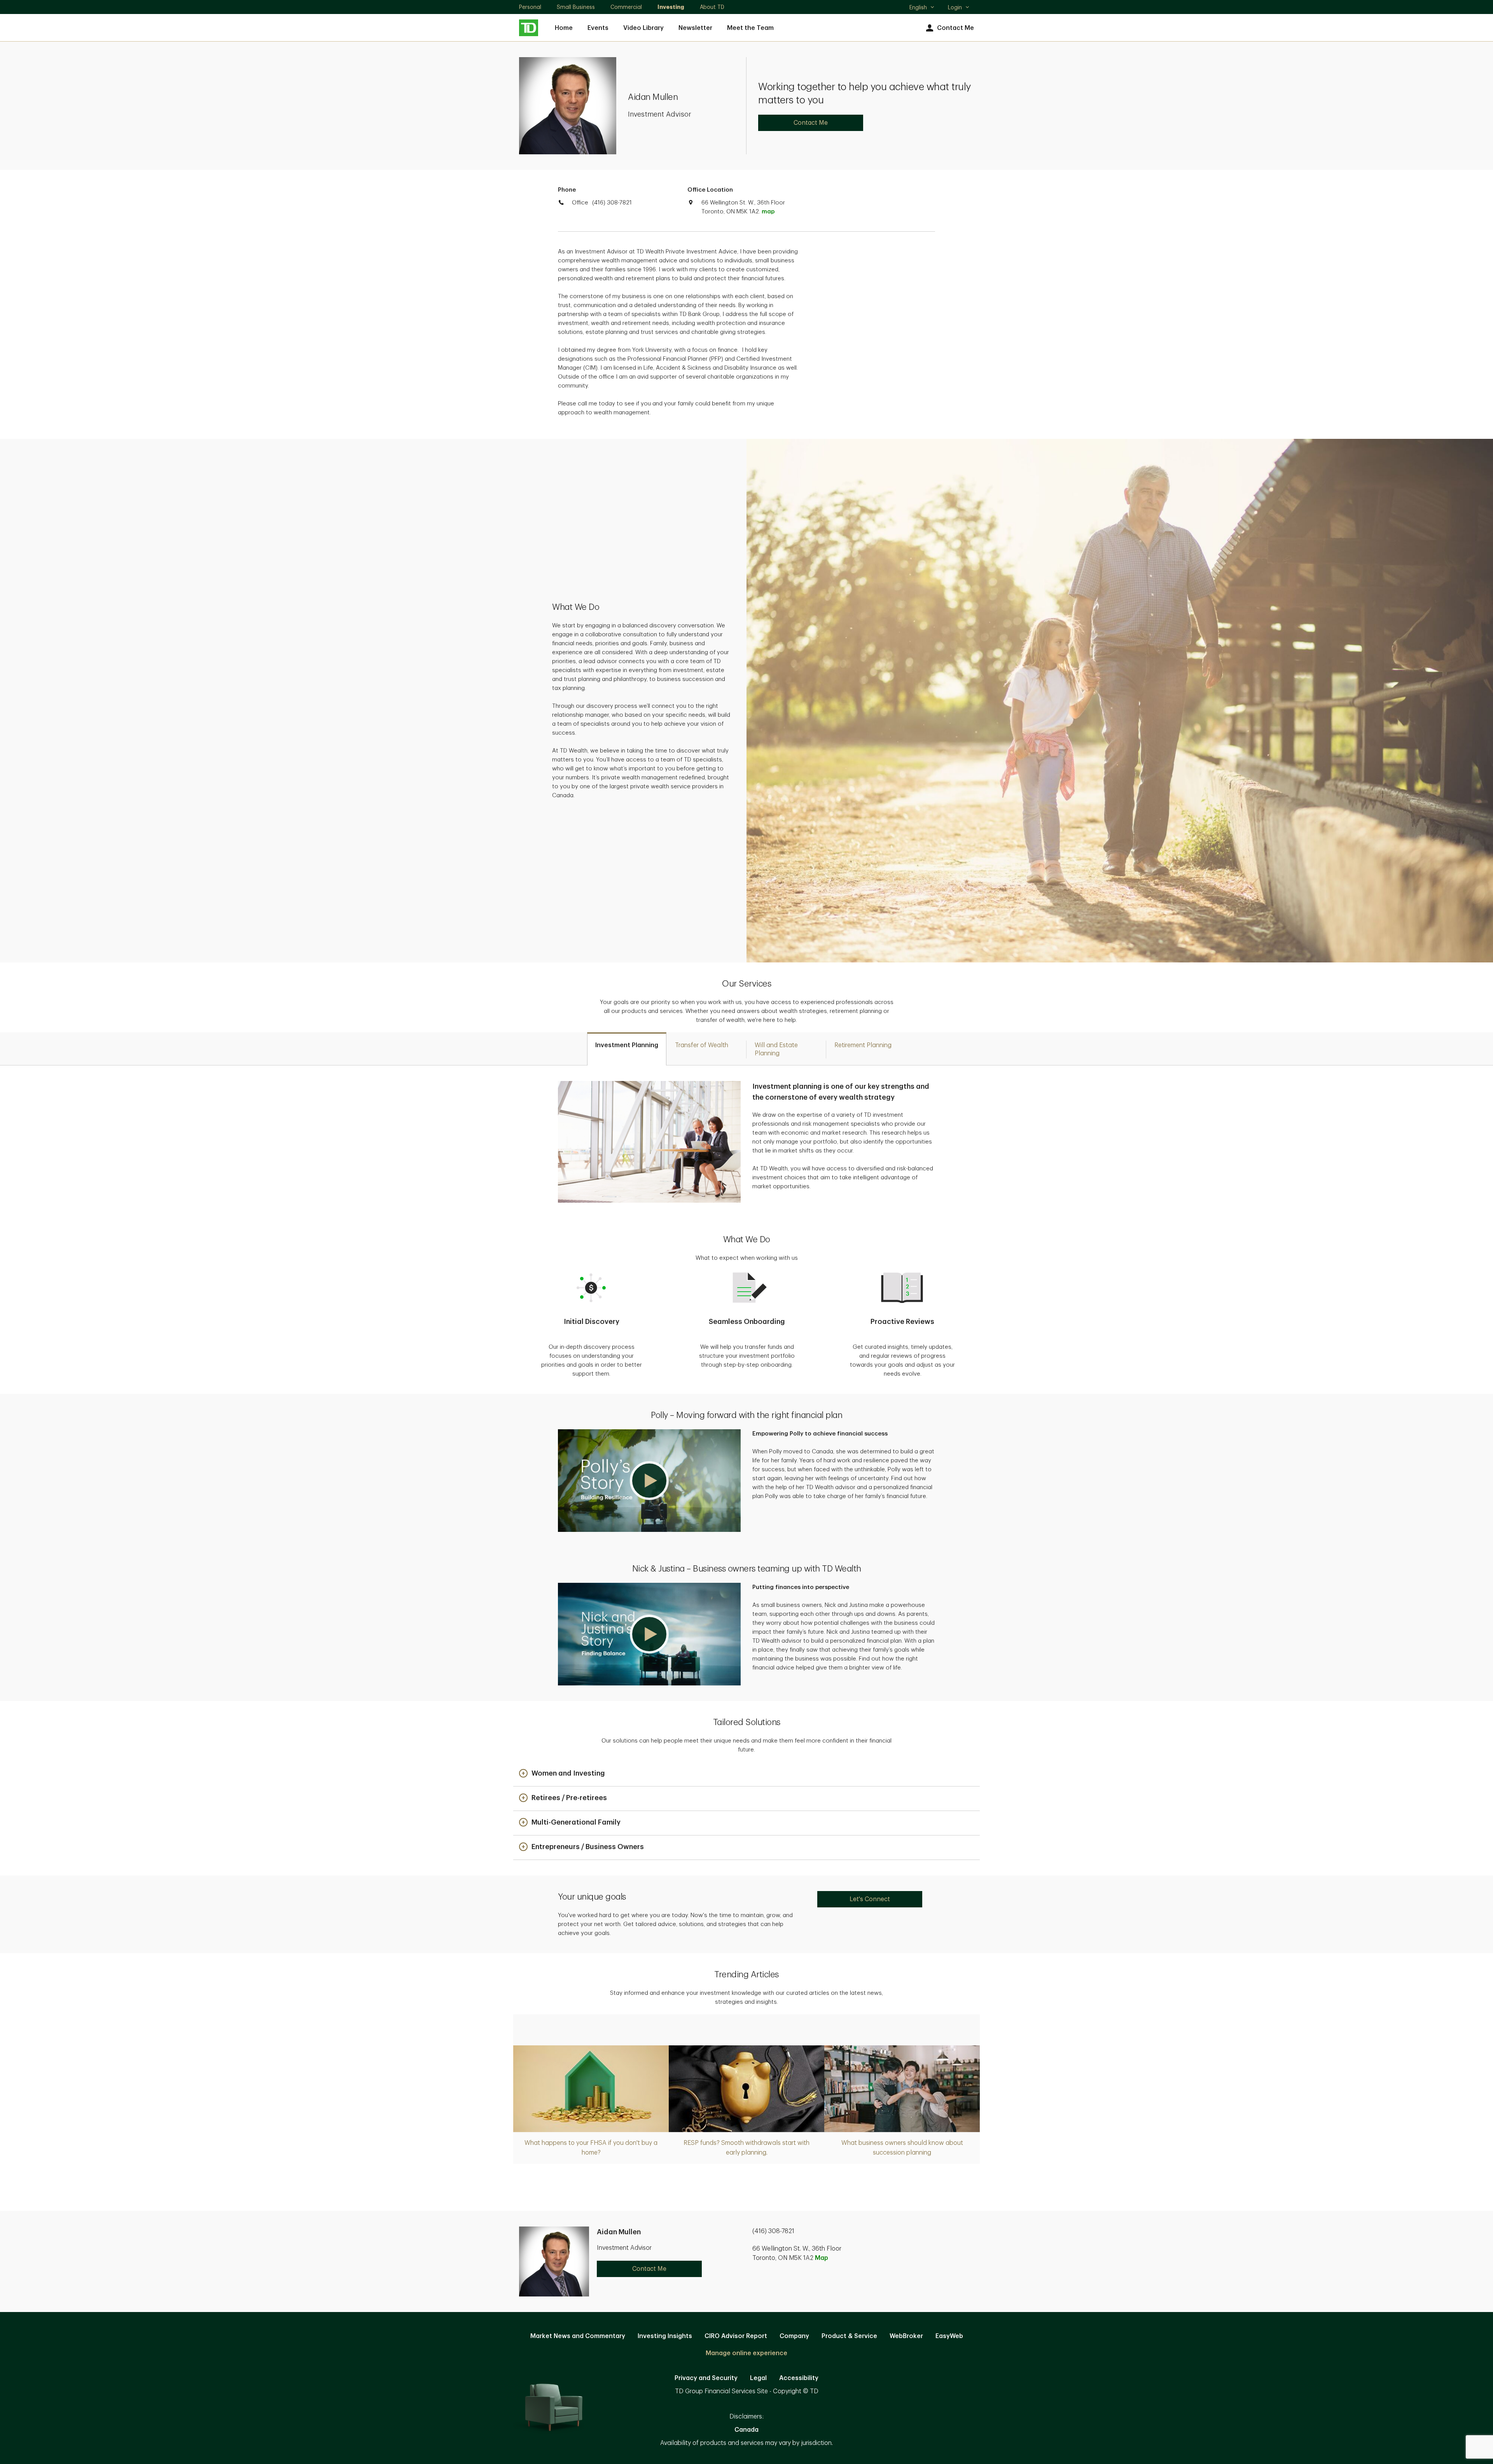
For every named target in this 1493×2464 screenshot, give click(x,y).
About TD (712, 7)
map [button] (768, 212)
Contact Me (955, 28)
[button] (649, 1481)
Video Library (643, 28)
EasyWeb (949, 2336)
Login (955, 7)
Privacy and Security (706, 2378)
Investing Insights (665, 2336)
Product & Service (849, 2336)
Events (598, 28)
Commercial (626, 7)
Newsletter (695, 28)
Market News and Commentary (578, 2336)
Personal (530, 7)
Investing (671, 7)
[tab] (627, 1049)
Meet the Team (750, 28)
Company (794, 2336)
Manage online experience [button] (746, 2353)
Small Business (576, 7)
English (922, 8)
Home (564, 28)
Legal (758, 2378)
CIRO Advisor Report (736, 2336)
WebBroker (906, 2336)
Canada (746, 2430)
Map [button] (822, 2258)
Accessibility (799, 2378)
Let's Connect (870, 1899)
